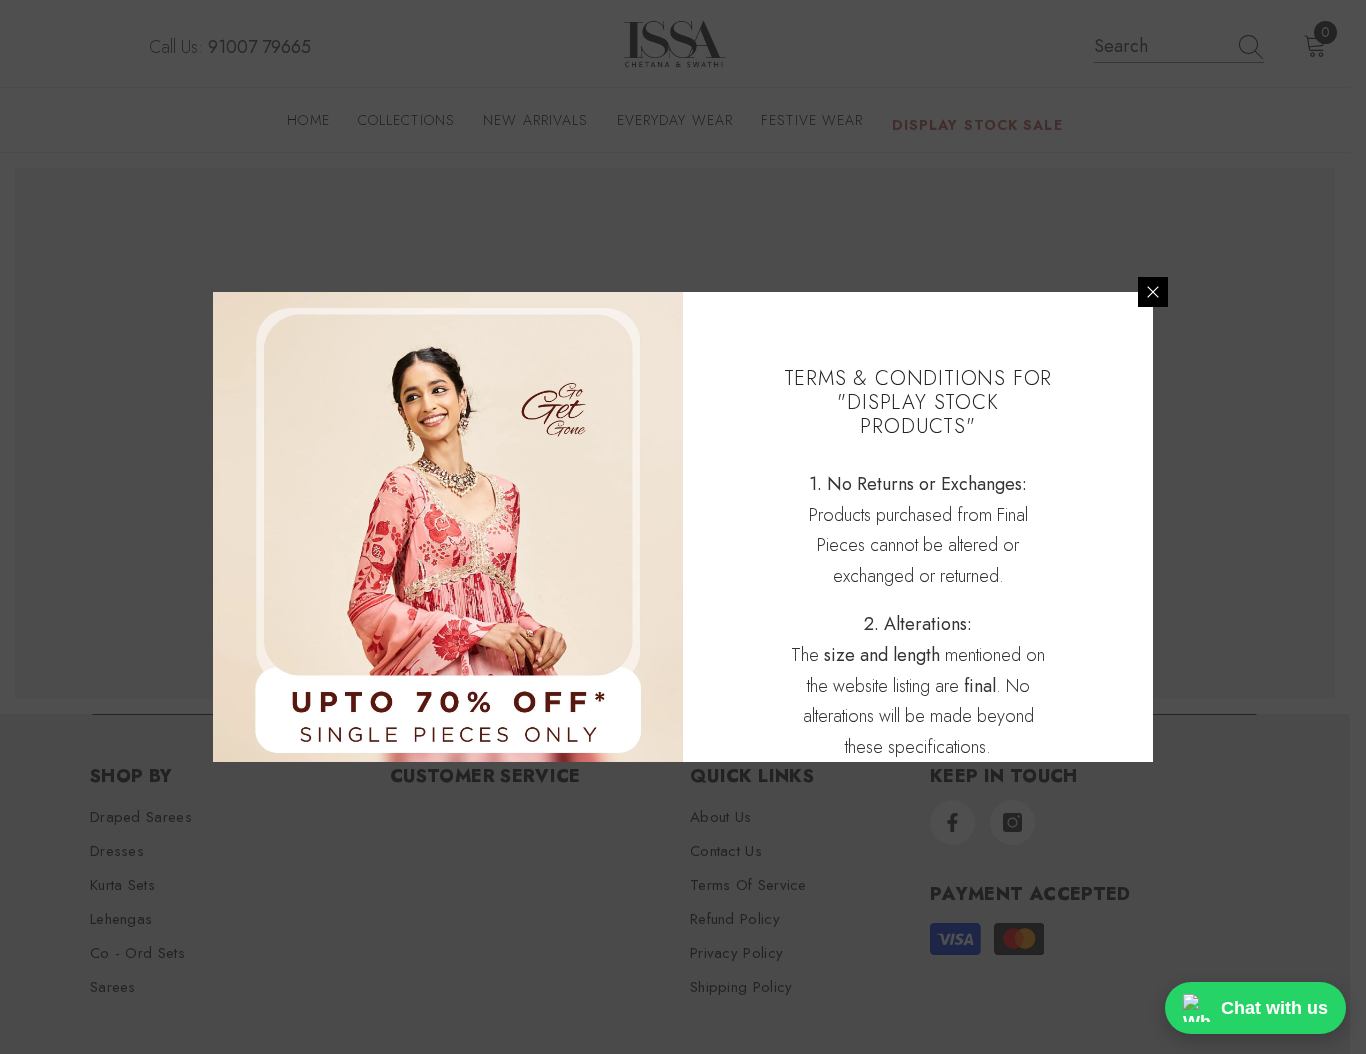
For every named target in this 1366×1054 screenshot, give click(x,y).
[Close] (1153, 292)
